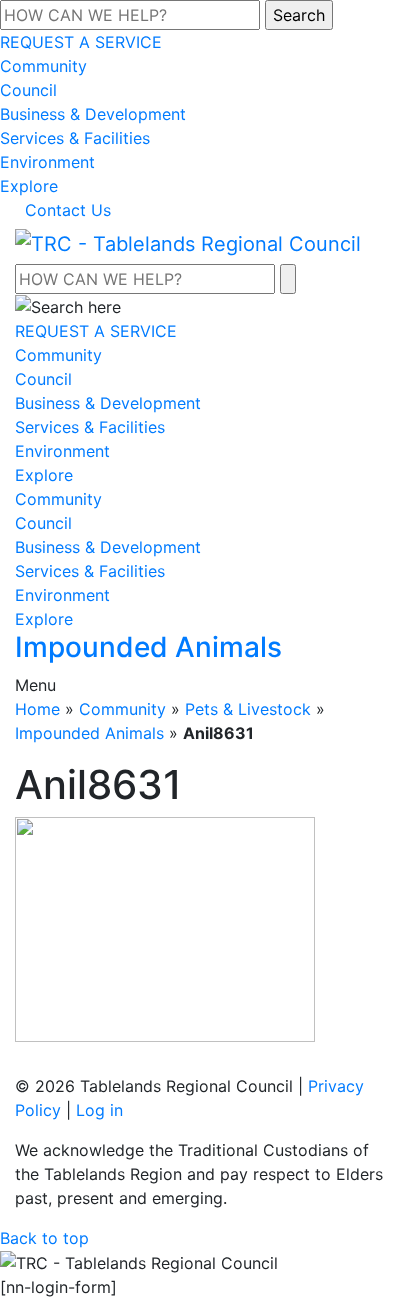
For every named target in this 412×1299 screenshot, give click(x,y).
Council (28, 90)
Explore (29, 186)
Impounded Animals (89, 733)
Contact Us (68, 210)
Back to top (44, 1238)
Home (37, 709)
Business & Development (93, 114)
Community (43, 66)
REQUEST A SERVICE (81, 42)
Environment (47, 162)
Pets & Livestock (248, 709)
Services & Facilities (75, 138)
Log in (99, 1110)
